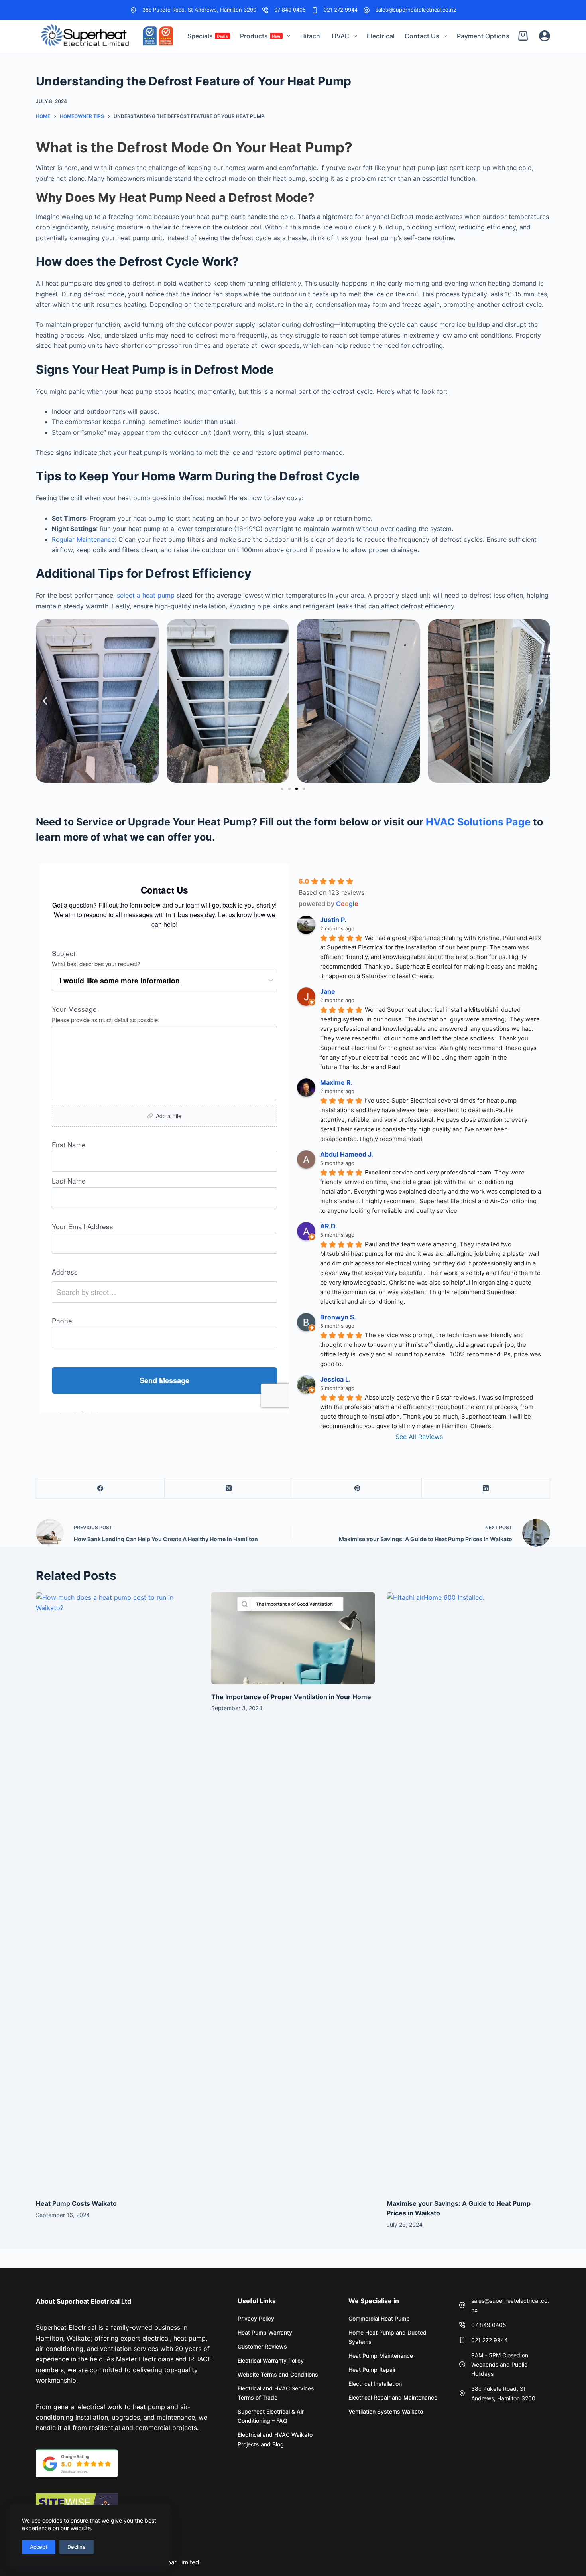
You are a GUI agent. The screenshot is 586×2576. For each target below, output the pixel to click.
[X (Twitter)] (229, 1489)
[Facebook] (100, 1489)
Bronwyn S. (338, 1317)
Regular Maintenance (83, 539)
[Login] (545, 36)
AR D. (329, 1226)
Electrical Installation (375, 2384)
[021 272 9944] (315, 10)
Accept (39, 2547)
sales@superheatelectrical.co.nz (416, 10)
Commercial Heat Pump (379, 2318)
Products (260, 36)
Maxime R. (336, 1082)
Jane (328, 991)
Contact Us (422, 36)
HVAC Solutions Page (478, 822)
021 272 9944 (341, 10)
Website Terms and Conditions (278, 2374)
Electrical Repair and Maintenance (393, 2397)
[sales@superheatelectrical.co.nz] (367, 10)
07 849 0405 (290, 10)
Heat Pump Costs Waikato (76, 2203)
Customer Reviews (262, 2346)
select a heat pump (146, 595)
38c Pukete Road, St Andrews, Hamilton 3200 (199, 10)
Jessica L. (335, 1379)
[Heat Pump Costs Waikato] (118, 1891)
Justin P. (333, 920)
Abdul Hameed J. (347, 1154)
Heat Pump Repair (372, 2370)
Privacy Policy (256, 2318)
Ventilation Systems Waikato (386, 2411)
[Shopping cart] (525, 36)
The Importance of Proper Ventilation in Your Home (291, 1697)
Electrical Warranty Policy (271, 2360)
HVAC (340, 36)
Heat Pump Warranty (265, 2332)
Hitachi (311, 36)
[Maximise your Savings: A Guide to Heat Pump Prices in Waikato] (468, 1891)
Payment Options (483, 36)
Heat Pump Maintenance (381, 2356)
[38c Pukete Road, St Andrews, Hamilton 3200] (133, 10)
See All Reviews (419, 1437)
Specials (208, 36)
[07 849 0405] (265, 10)
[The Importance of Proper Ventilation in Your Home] (293, 1638)
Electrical (381, 36)
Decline (77, 2547)
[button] (45, 701)
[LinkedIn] (486, 1489)
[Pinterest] (358, 1489)
